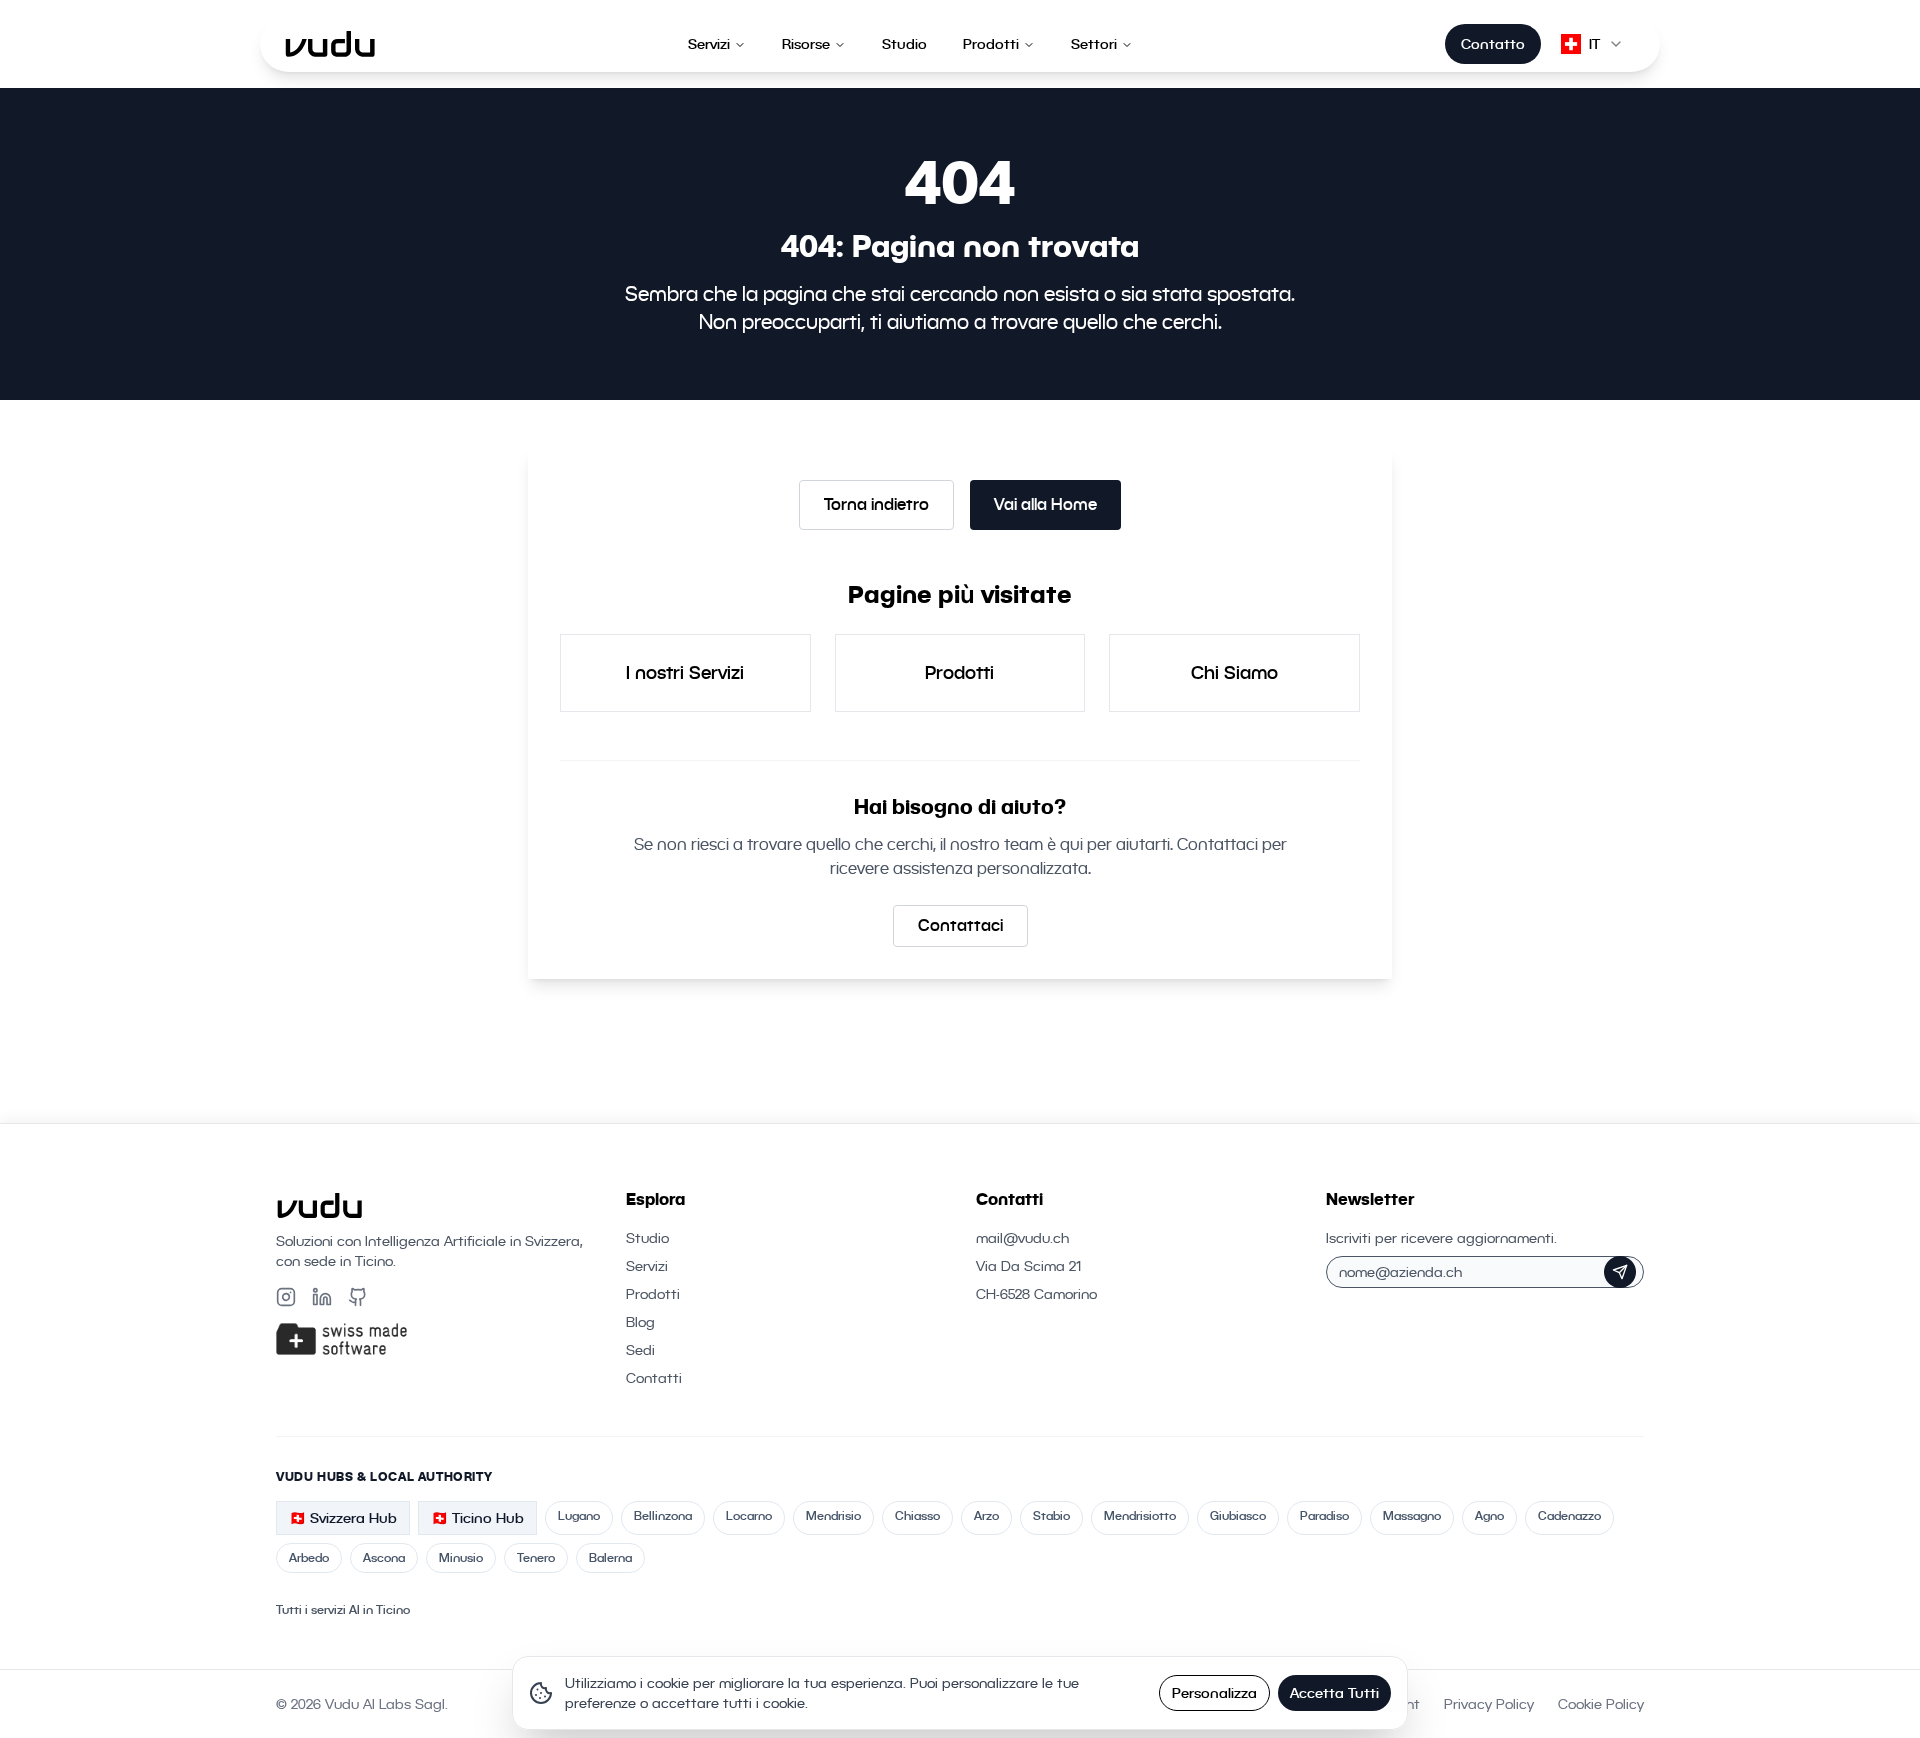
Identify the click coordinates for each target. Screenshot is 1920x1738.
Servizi (709, 44)
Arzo (986, 1515)
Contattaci (960, 925)
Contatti (654, 1378)
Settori (1094, 44)
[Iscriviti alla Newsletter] (1620, 1272)
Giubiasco (1238, 1515)
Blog (640, 1322)
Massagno (1412, 1515)
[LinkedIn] (322, 1297)
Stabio (1051, 1515)
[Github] (358, 1297)
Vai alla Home (1045, 504)
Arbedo (309, 1557)
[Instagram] (286, 1297)
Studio (904, 44)
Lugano (579, 1515)
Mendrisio (833, 1515)
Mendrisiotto (1140, 1515)
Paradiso (1324, 1515)
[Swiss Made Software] (435, 1339)
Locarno (749, 1515)
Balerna (610, 1557)
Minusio (461, 1557)
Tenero (536, 1557)
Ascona (384, 1557)
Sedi (640, 1350)
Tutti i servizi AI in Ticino (343, 1609)
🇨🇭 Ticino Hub (477, 1518)
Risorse (806, 44)
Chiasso (917, 1515)
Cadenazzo (1569, 1515)
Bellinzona (663, 1515)
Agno (1489, 1515)
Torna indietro (876, 504)
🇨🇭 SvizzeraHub (343, 1518)
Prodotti (991, 44)
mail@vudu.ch (1022, 1238)
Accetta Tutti (1334, 1693)
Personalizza (1214, 1693)
